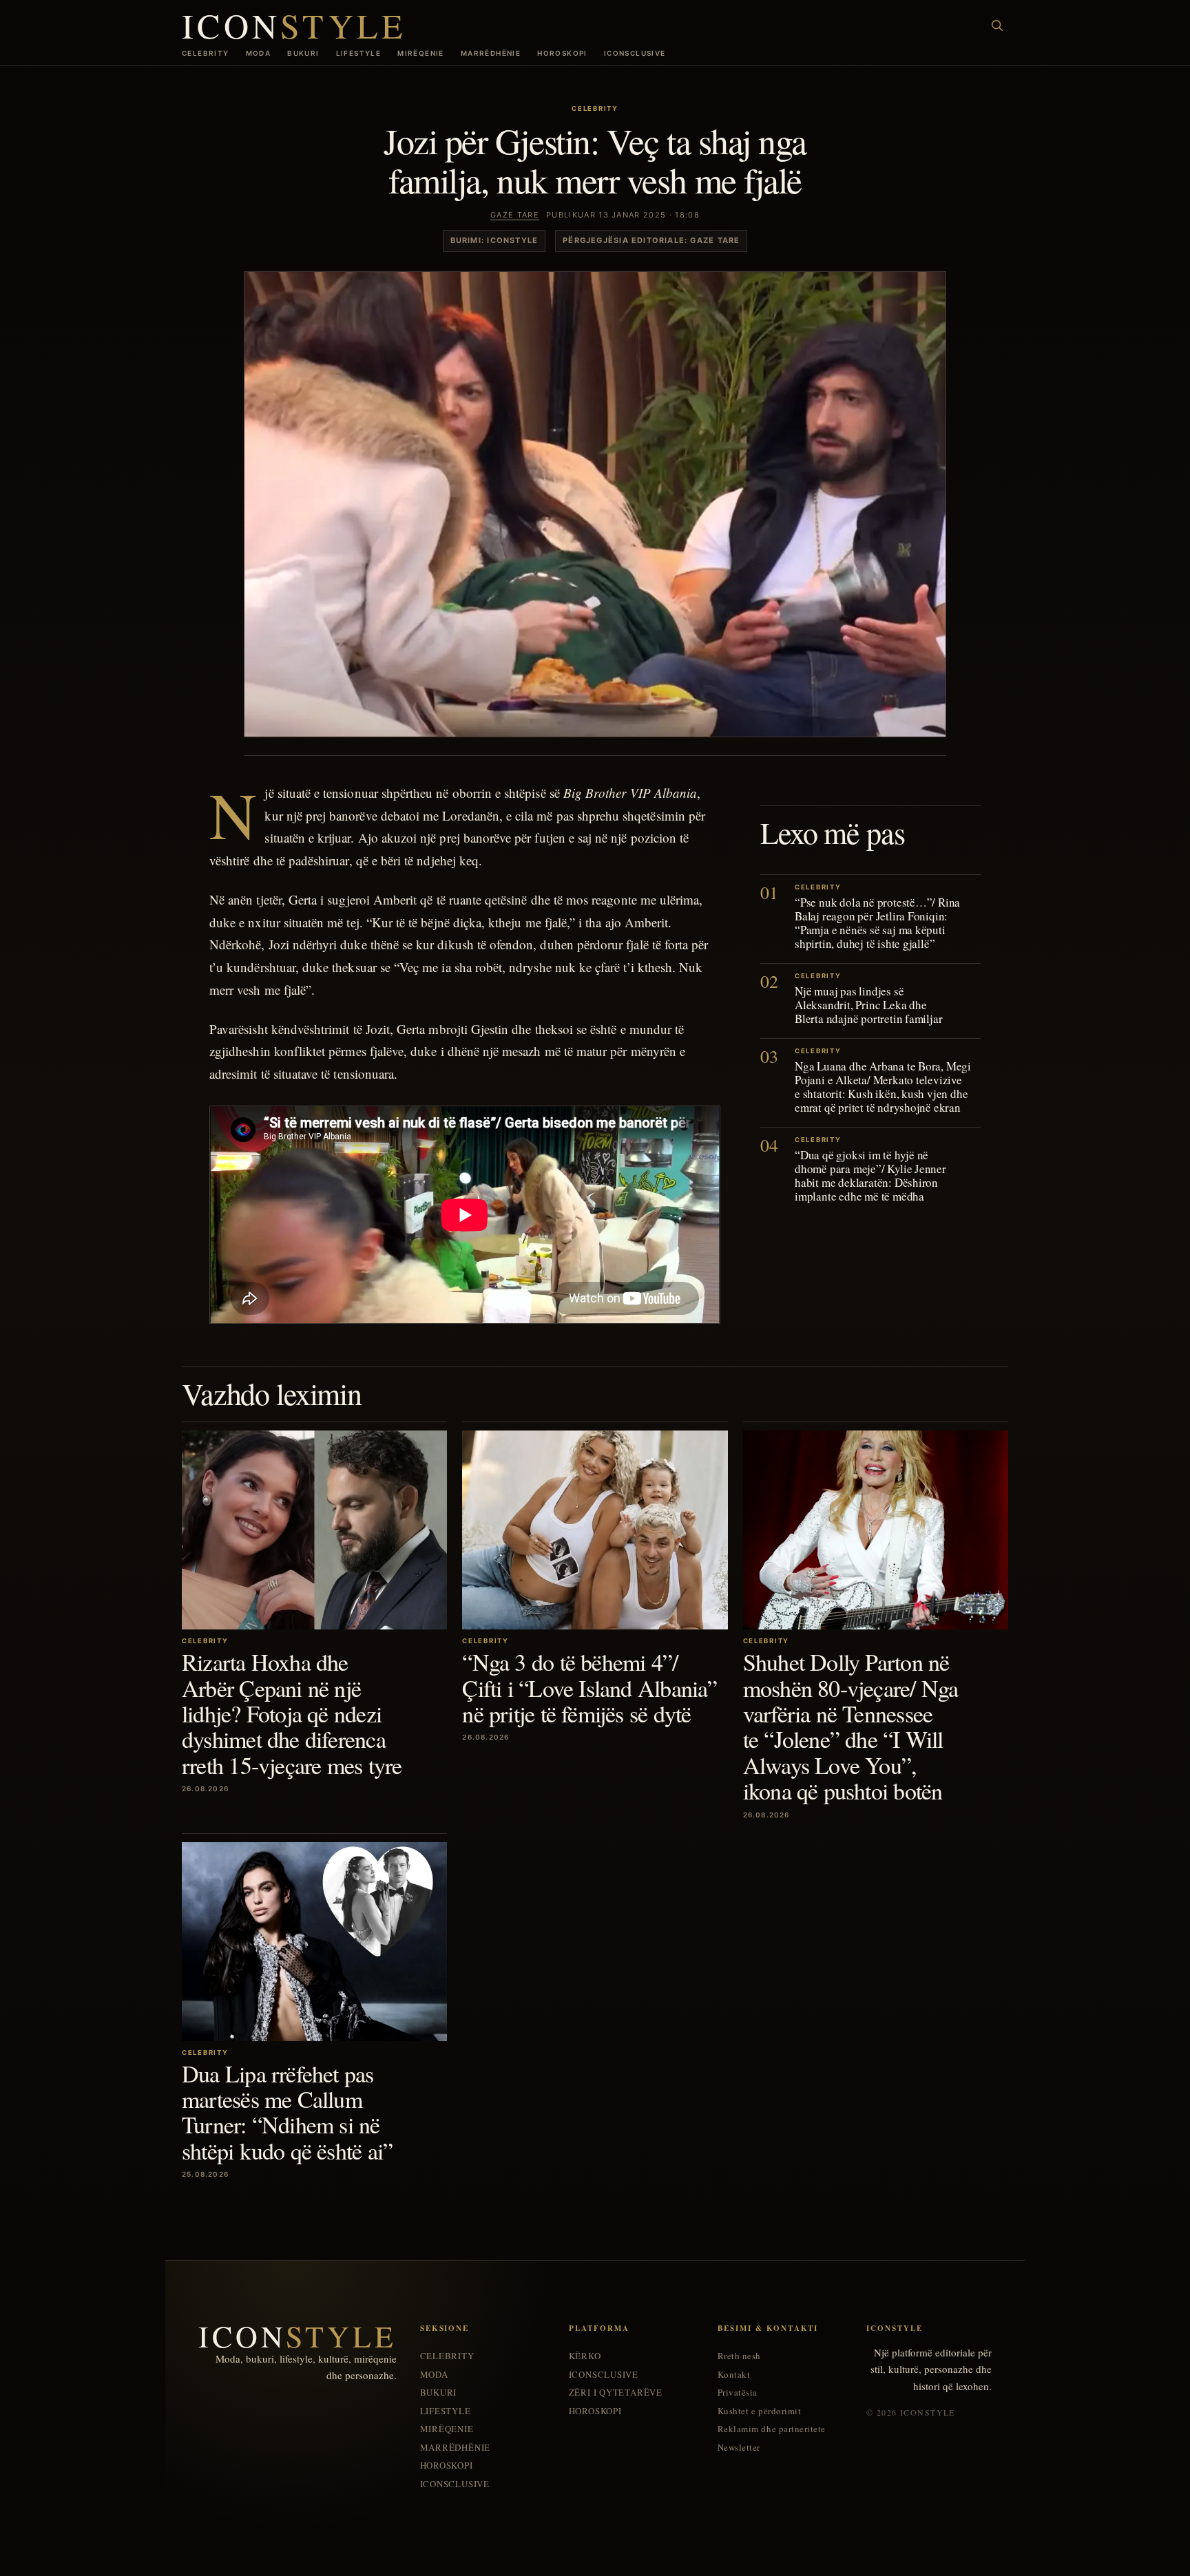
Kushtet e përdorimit (759, 2411)
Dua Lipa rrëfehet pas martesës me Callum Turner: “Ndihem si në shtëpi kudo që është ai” (287, 2112)
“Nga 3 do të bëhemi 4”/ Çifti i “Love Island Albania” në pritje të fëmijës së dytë (589, 1688)
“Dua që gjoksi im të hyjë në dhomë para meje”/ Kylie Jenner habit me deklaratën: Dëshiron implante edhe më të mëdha (870, 1176)
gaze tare (515, 215)
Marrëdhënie (491, 53)
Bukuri (303, 53)
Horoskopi (562, 53)
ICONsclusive (635, 53)
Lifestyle (359, 53)
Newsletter (739, 2448)
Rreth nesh (739, 2356)
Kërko (585, 2356)
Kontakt (734, 2375)
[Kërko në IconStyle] (997, 25)
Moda (259, 53)
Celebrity (206, 53)
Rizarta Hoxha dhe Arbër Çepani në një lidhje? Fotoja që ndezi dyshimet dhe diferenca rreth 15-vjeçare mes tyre (292, 1713)
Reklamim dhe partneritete (772, 2429)
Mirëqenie (421, 53)
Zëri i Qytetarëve (616, 2393)
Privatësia (738, 2393)
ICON (294, 25)
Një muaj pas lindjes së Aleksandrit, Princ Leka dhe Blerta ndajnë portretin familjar (868, 1005)
